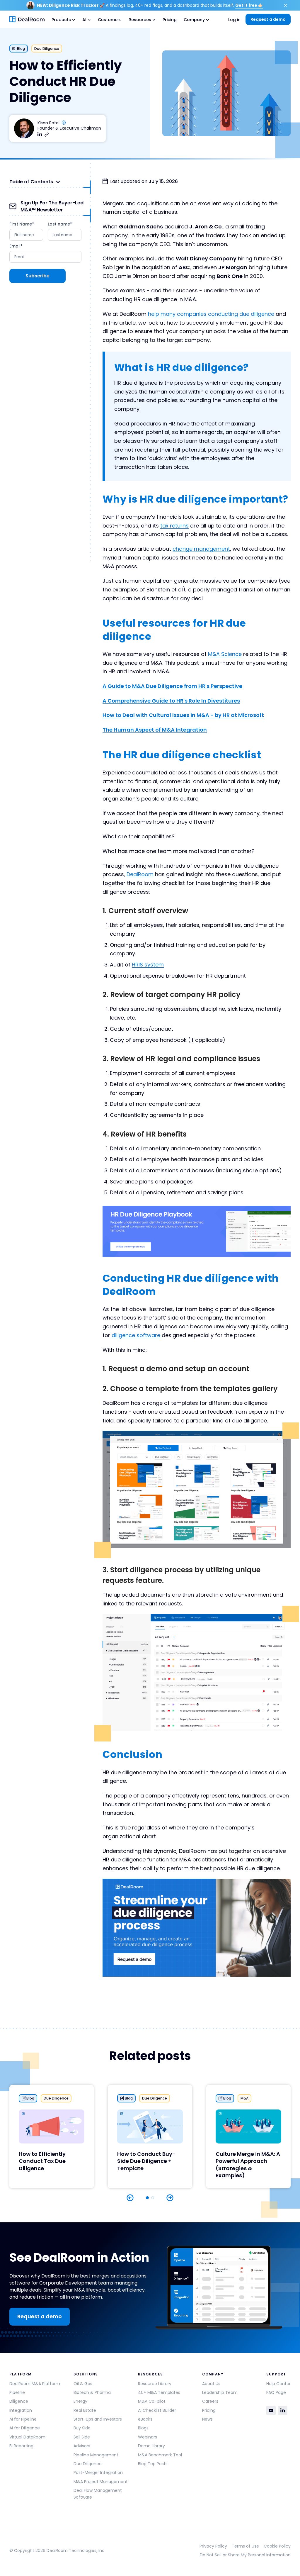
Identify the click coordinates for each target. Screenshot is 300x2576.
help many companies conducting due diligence (211, 314)
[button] (63, 19)
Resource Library (155, 2384)
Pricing (170, 20)
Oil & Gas (83, 2384)
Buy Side (82, 2428)
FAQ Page (276, 2392)
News (207, 2419)
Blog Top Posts (153, 2464)
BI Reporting (21, 2446)
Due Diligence (88, 2464)
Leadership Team (220, 2392)
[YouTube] (271, 2410)
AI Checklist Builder (157, 2410)
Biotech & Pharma (92, 2392)
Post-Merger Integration (98, 2472)
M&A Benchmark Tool (160, 2455)
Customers (110, 20)
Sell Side (82, 2437)
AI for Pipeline (23, 2419)
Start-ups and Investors (98, 2419)
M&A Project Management (101, 2482)
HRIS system (148, 965)
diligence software (137, 1335)
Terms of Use (245, 2546)
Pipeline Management (96, 2455)
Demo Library (151, 2446)
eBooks (145, 2419)
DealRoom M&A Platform (35, 2384)
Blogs (143, 2428)
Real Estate (85, 2410)
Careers (210, 2401)
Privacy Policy (213, 2546)
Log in (234, 20)
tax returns (174, 526)
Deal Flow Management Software (98, 2494)
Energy (80, 2401)
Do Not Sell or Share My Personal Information (245, 2555)
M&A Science (225, 654)
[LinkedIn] (283, 2410)
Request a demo (268, 19)
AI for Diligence (25, 2428)
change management (201, 549)
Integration (21, 2410)
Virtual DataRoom (27, 2437)
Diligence (19, 2401)
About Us (211, 2384)
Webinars (148, 2437)
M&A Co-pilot (152, 2401)
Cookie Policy (277, 2546)
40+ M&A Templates (159, 2392)
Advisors (82, 2446)
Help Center (278, 2384)
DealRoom (140, 874)
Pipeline (17, 2392)
